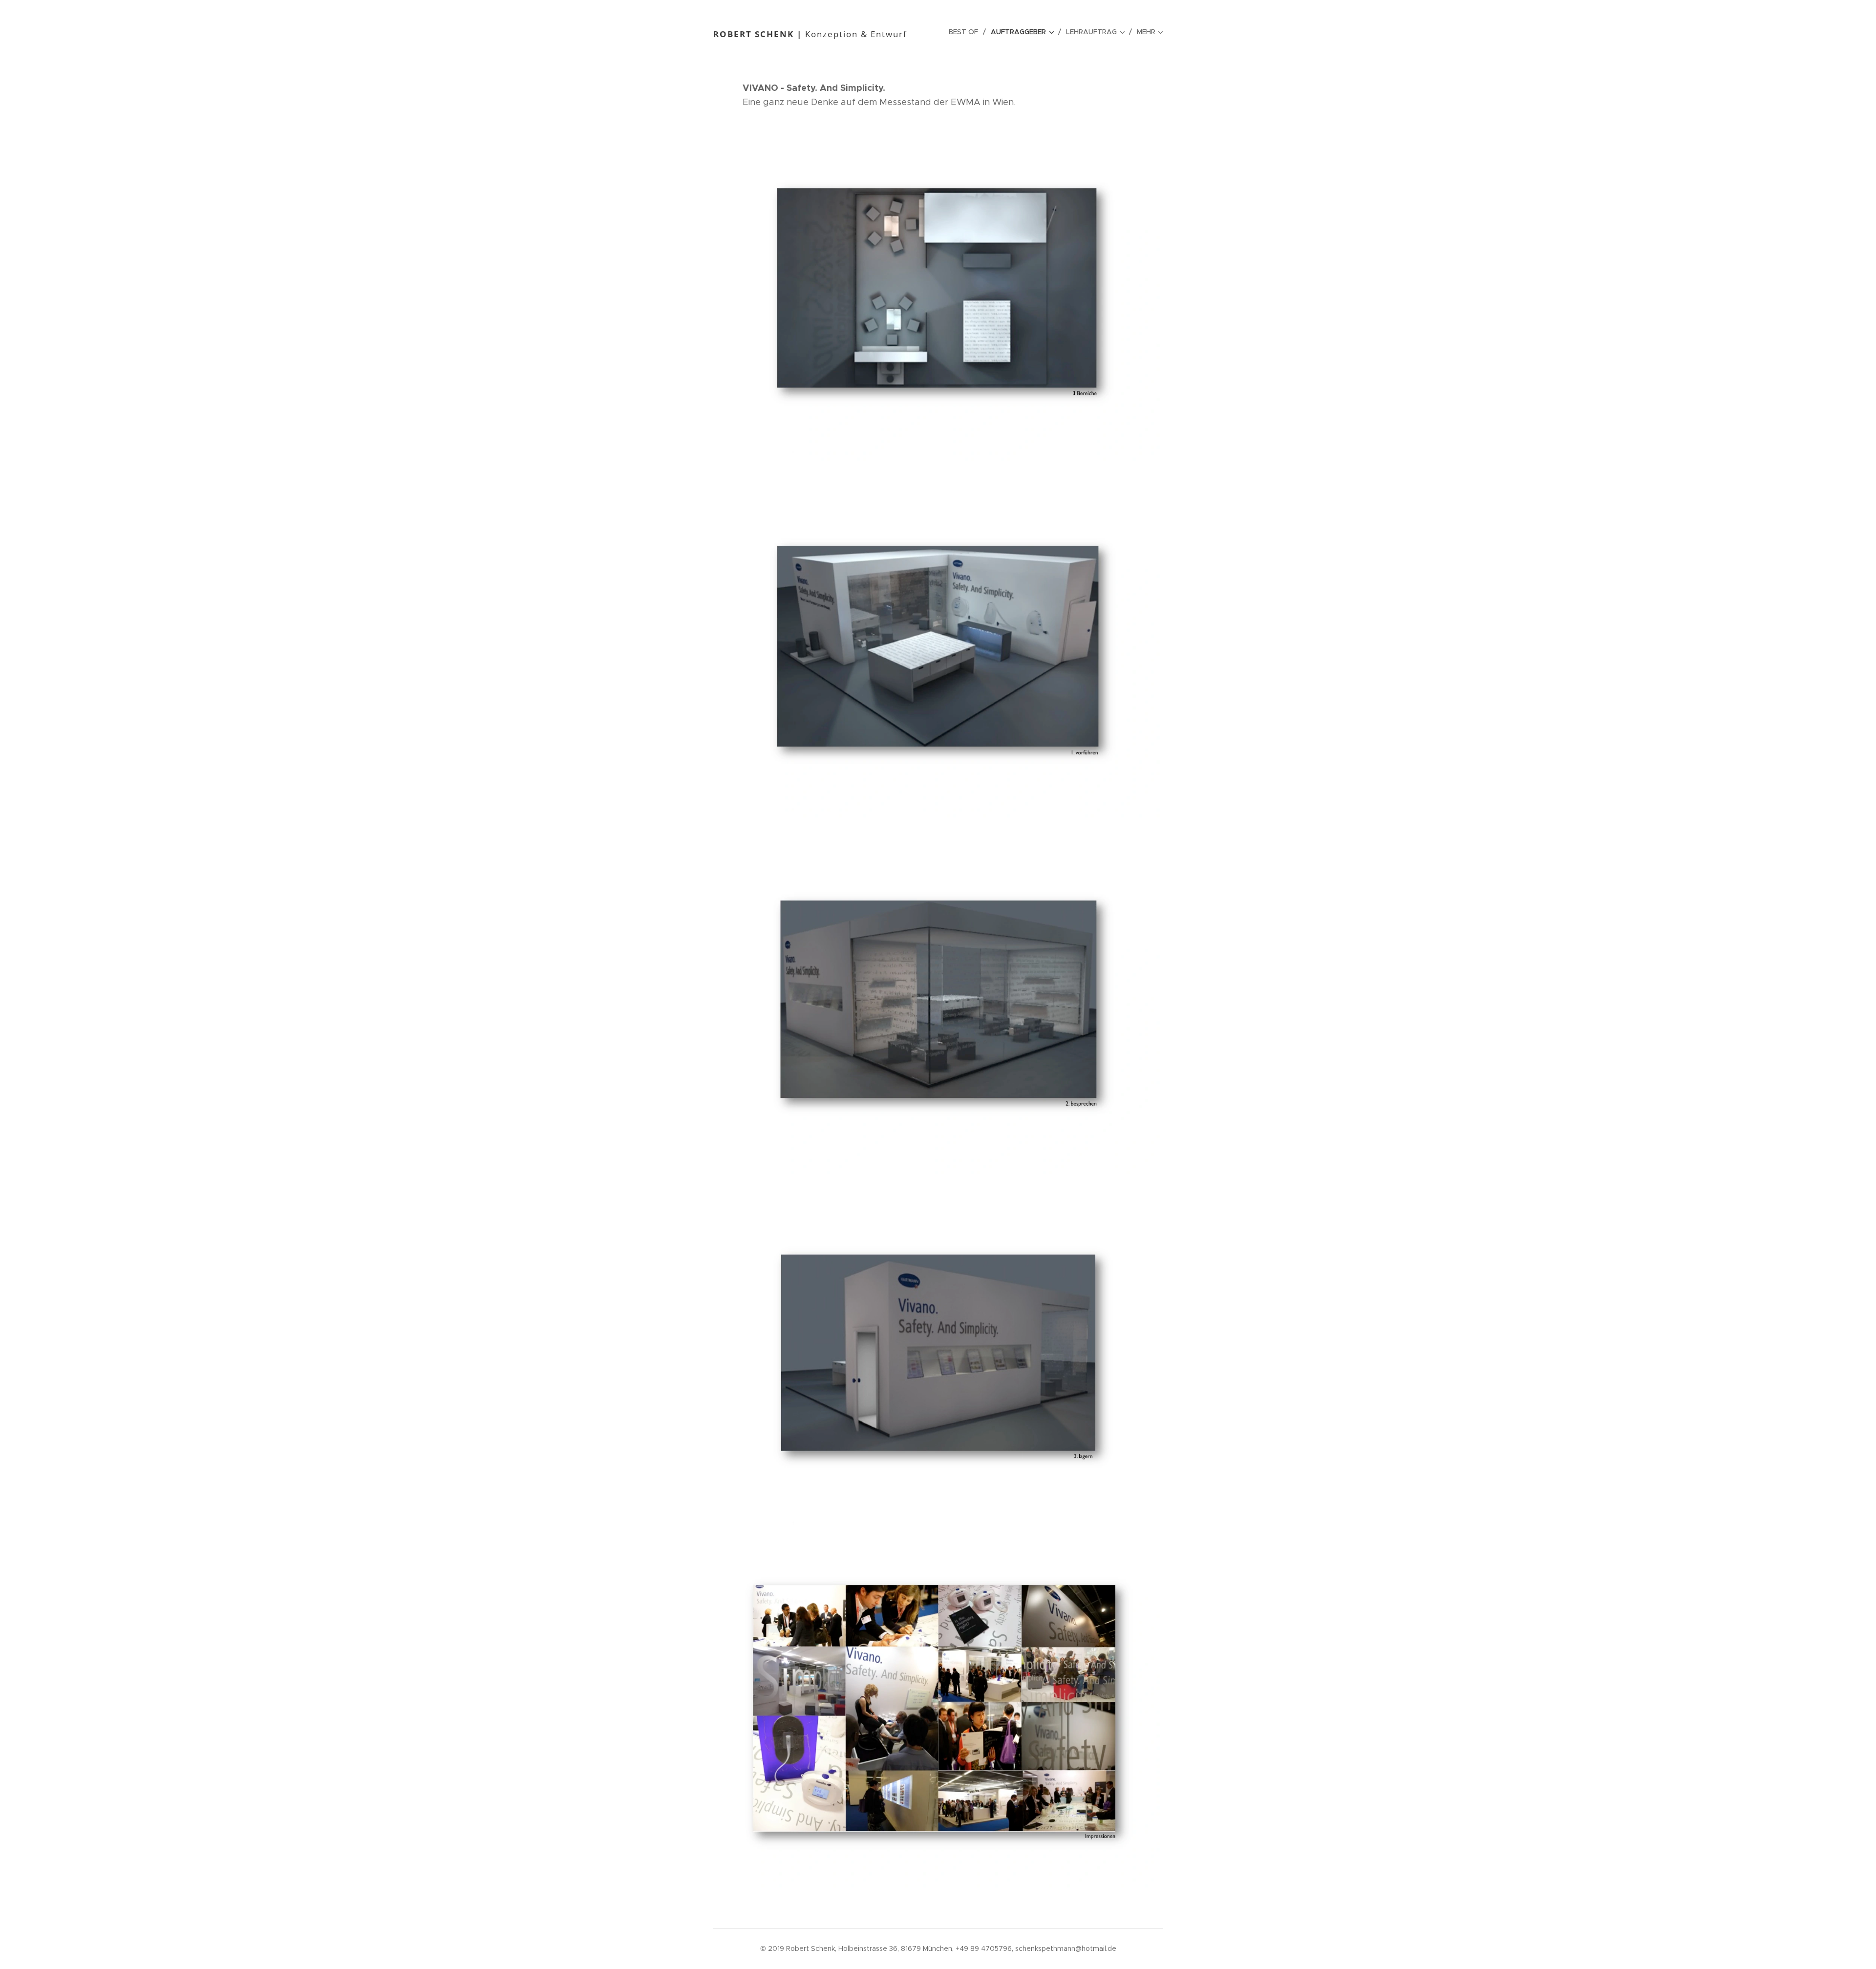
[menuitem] (966, 32)
